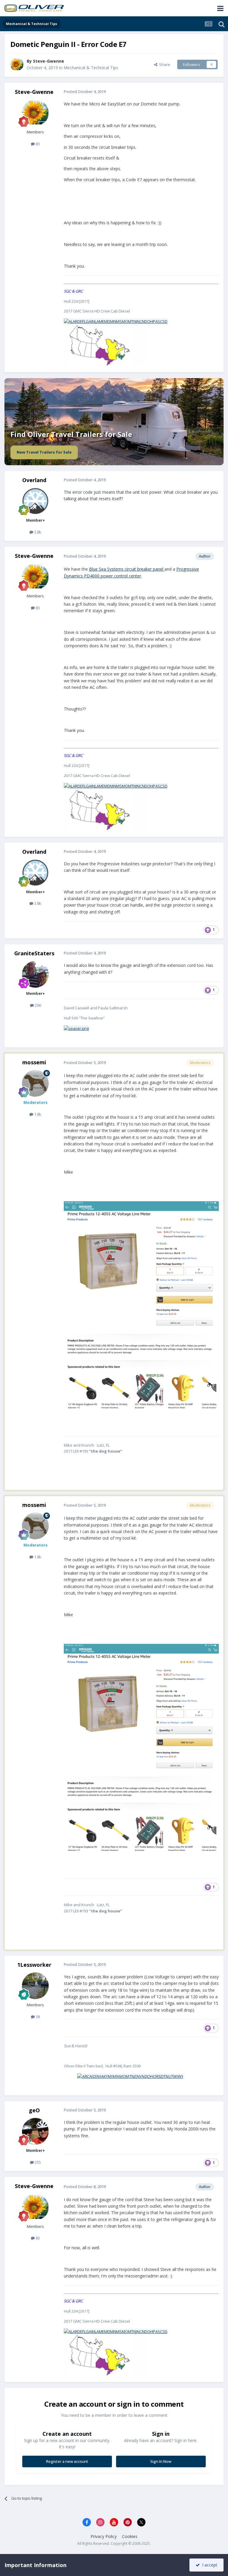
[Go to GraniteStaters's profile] (35, 974)
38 (37, 2017)
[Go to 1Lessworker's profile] (35, 1986)
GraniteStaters (34, 953)
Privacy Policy (104, 2536)
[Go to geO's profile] (35, 2131)
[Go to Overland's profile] (35, 501)
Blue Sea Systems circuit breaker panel (127, 569)
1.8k (37, 1114)
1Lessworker (34, 1965)
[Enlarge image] (116, 321)
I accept (209, 2565)
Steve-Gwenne (49, 61)
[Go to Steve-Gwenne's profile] (17, 64)
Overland (34, 480)
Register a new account (67, 2461)
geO (34, 2110)
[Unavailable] (141, 1304)
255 (37, 2162)
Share (164, 64)
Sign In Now (161, 2461)
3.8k (37, 532)
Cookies (130, 2536)
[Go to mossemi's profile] (35, 1083)
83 (37, 144)
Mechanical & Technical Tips (91, 68)
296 (37, 1005)
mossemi (34, 1062)
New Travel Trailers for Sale (44, 452)
